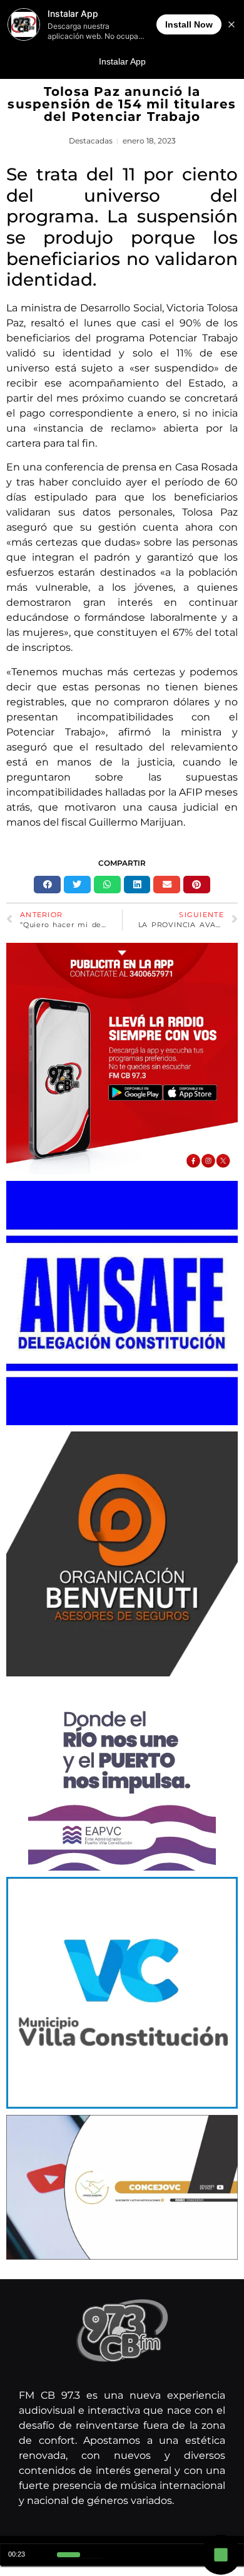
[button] (47, 885)
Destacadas (91, 141)
